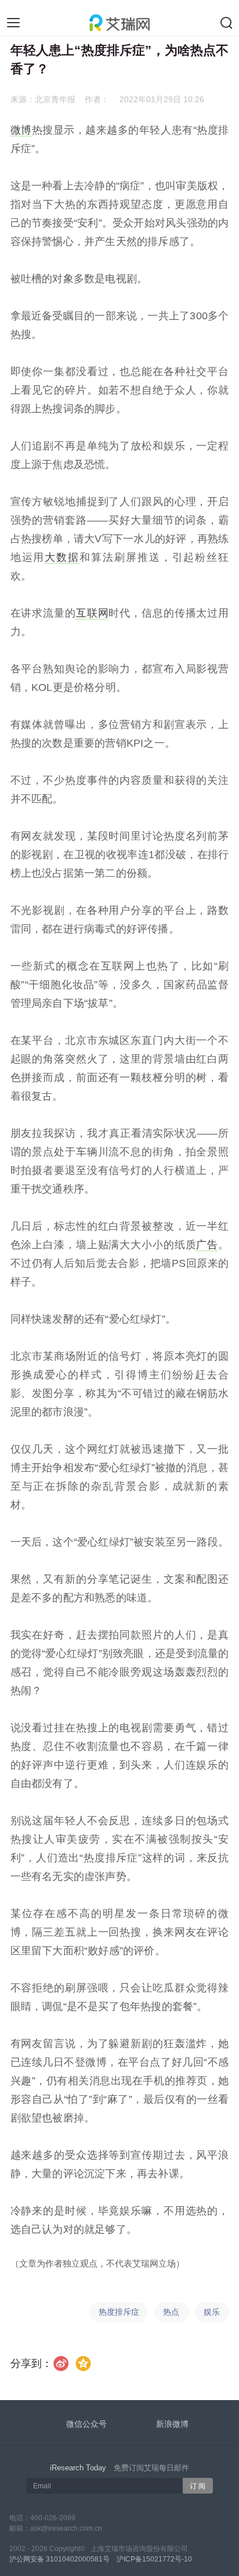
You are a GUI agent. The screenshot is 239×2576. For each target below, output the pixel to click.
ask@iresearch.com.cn (66, 2528)
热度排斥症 (119, 2312)
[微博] (61, 2364)
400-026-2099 (53, 2518)
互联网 (93, 613)
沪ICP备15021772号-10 (154, 2559)
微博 (21, 130)
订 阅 (198, 2486)
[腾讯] (83, 2364)
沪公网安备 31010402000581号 (59, 2559)
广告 (207, 1245)
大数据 (62, 557)
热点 (171, 2312)
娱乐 (212, 2312)
